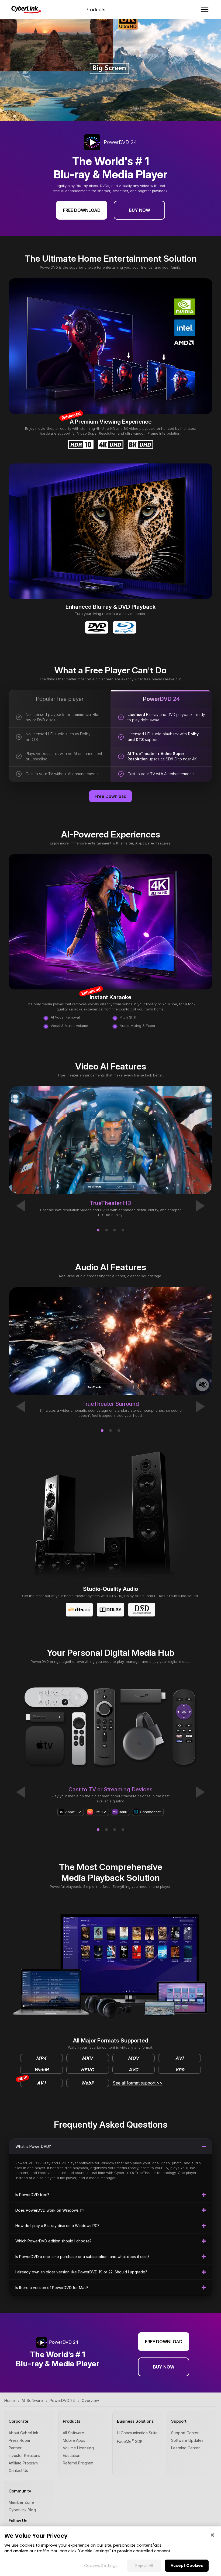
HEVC (87, 2070)
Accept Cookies (187, 2565)
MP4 (41, 2058)
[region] (110, 2551)
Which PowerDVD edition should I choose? (53, 2241)
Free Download (82, 210)
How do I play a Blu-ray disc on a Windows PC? (57, 2226)
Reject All (144, 2565)
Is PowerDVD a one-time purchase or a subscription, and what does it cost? (82, 2257)
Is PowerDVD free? (32, 2195)
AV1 (33, 2082)
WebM (42, 2070)
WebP (87, 2083)
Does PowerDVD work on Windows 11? (50, 2210)
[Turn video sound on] (202, 1385)
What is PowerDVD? (33, 2146)
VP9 (180, 2070)
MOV (134, 2058)
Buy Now (139, 210)
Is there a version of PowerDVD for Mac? (52, 2288)
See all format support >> (138, 2083)
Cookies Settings (101, 2565)
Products (95, 10)
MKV (87, 2058)
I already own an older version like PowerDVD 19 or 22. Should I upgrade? (81, 2272)
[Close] (212, 2535)
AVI (179, 2058)
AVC (134, 2070)
